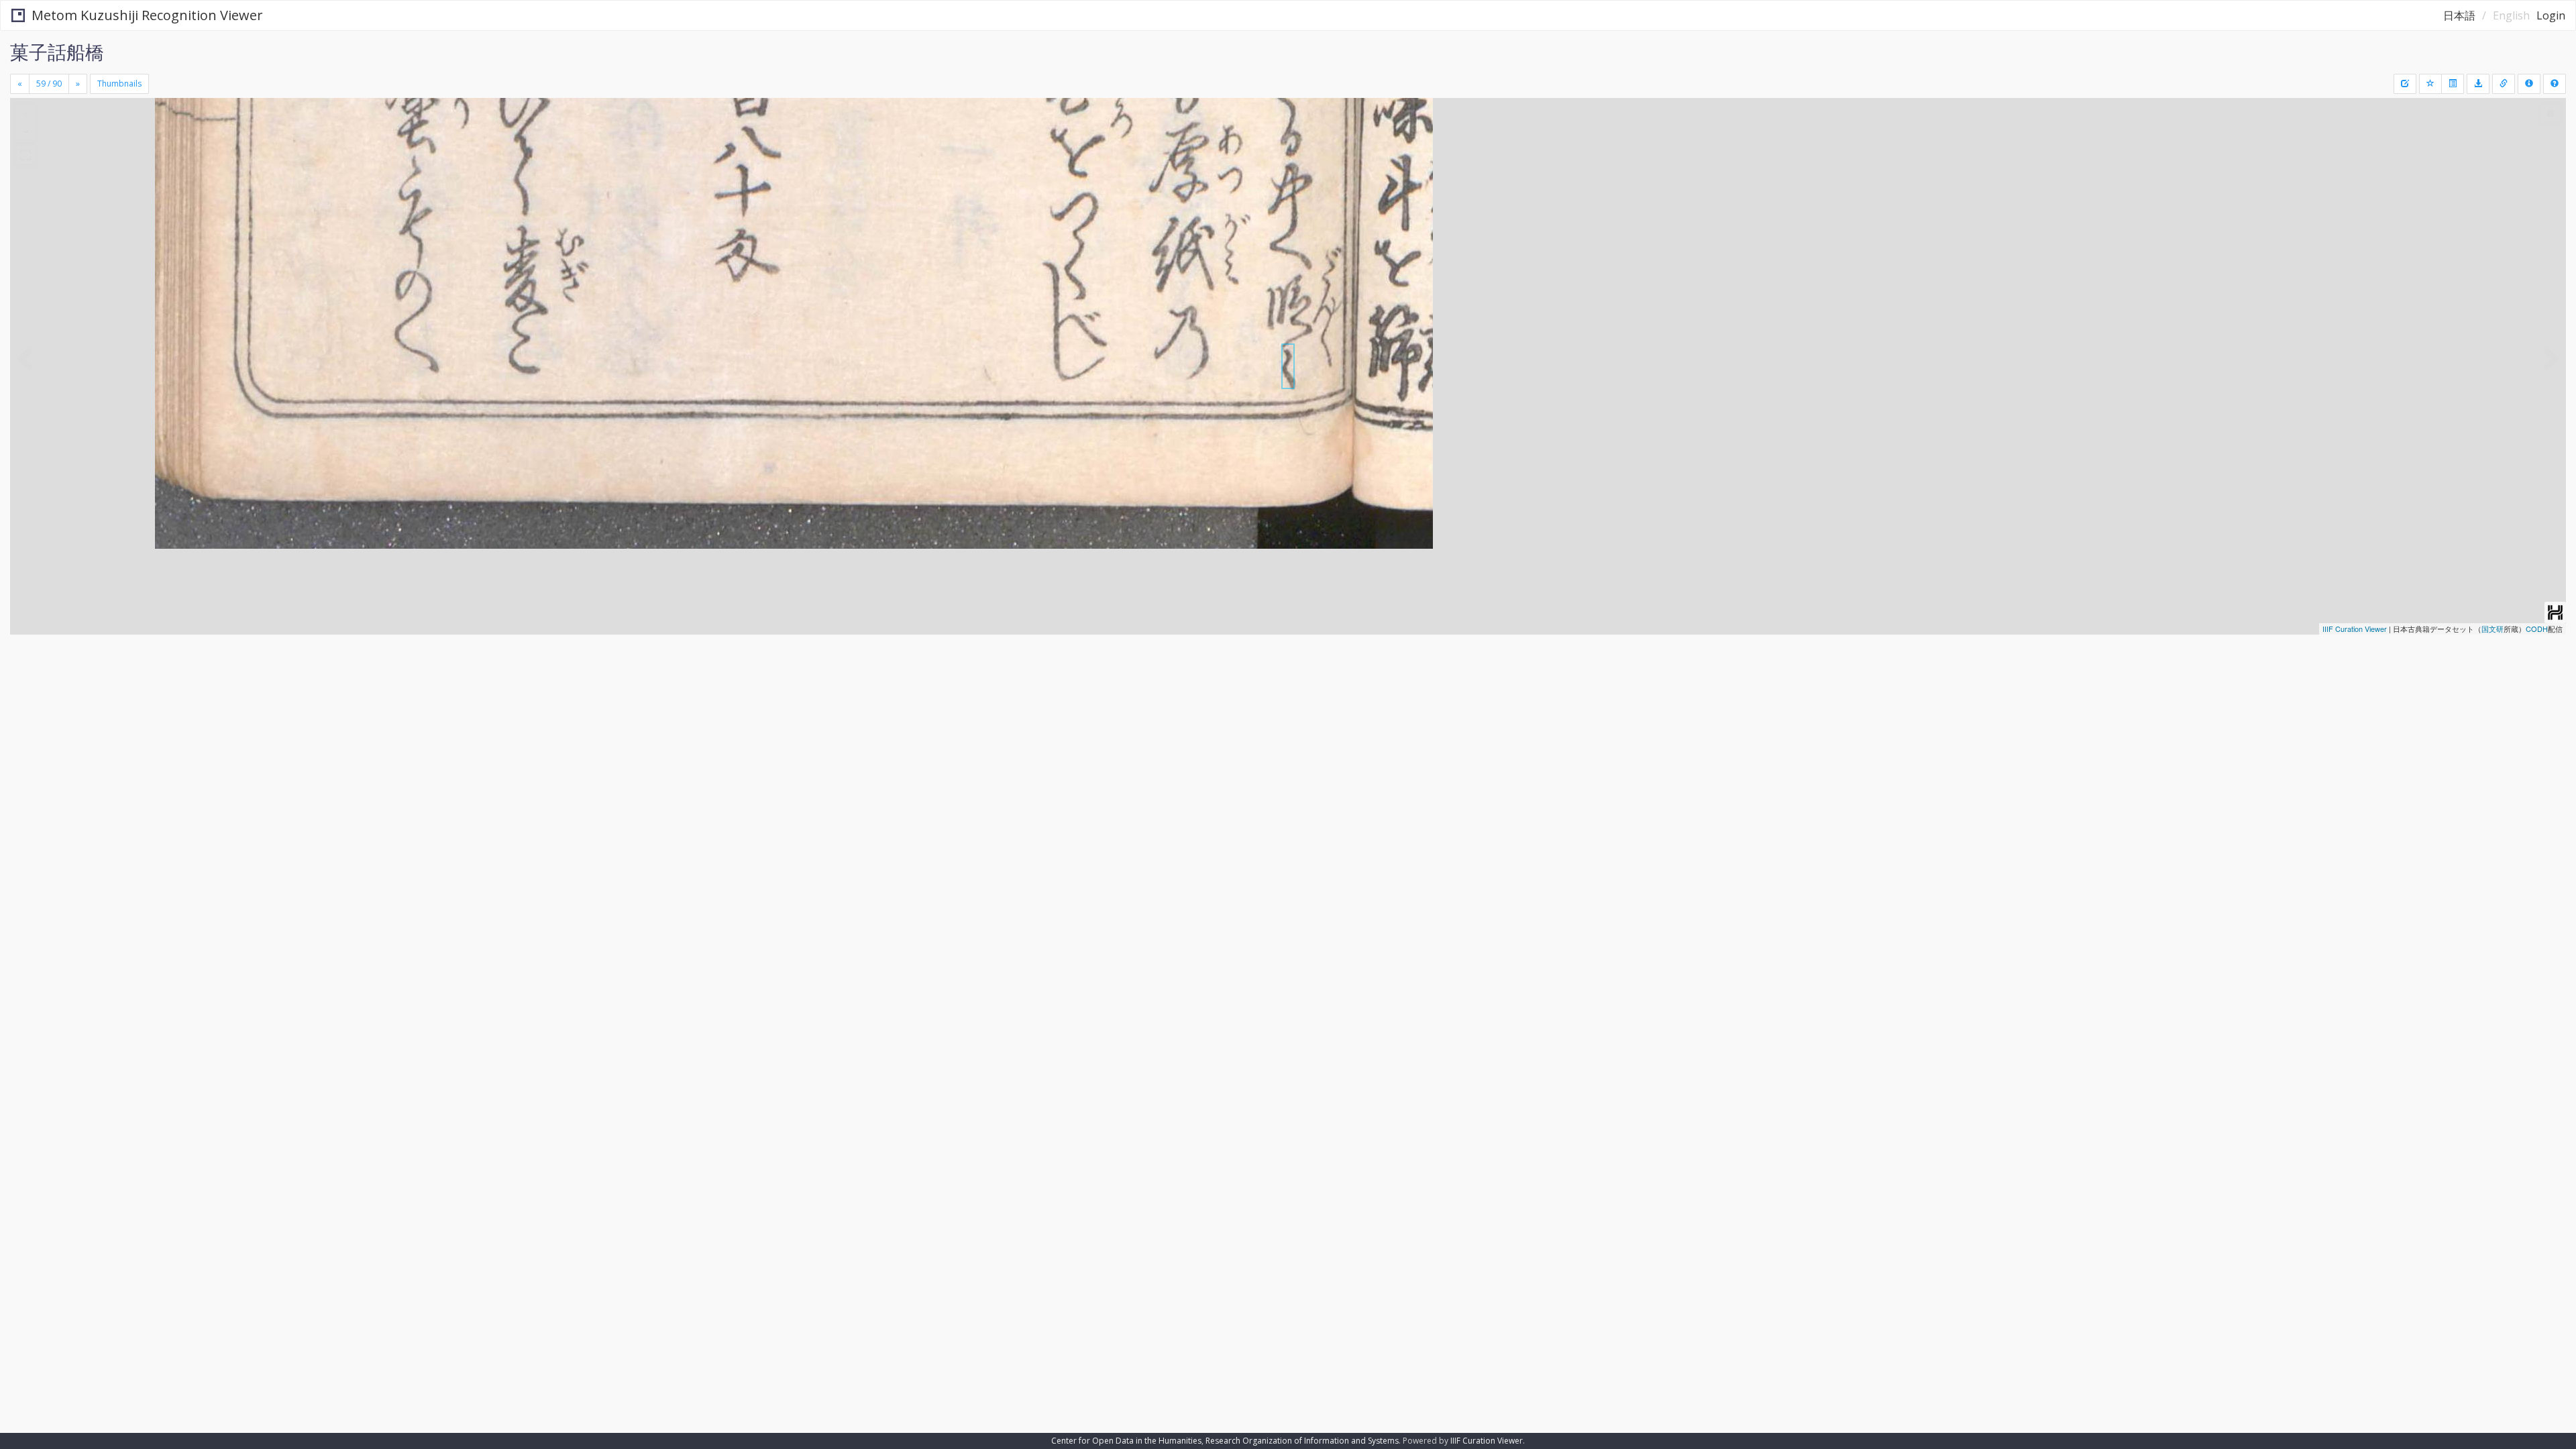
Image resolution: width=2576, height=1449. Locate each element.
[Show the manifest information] (2529, 84)
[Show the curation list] (2453, 84)
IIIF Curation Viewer (2355, 629)
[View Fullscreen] (25, 155)
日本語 (2459, 15)
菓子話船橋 (57, 52)
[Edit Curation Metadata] (2405, 84)
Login (2551, 15)
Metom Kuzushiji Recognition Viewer (147, 15)
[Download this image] (2478, 84)
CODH (2537, 629)
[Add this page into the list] (2430, 84)
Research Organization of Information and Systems (1302, 1441)
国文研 (2492, 629)
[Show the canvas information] (2504, 84)
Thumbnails (119, 84)
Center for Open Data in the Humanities (1126, 1441)
